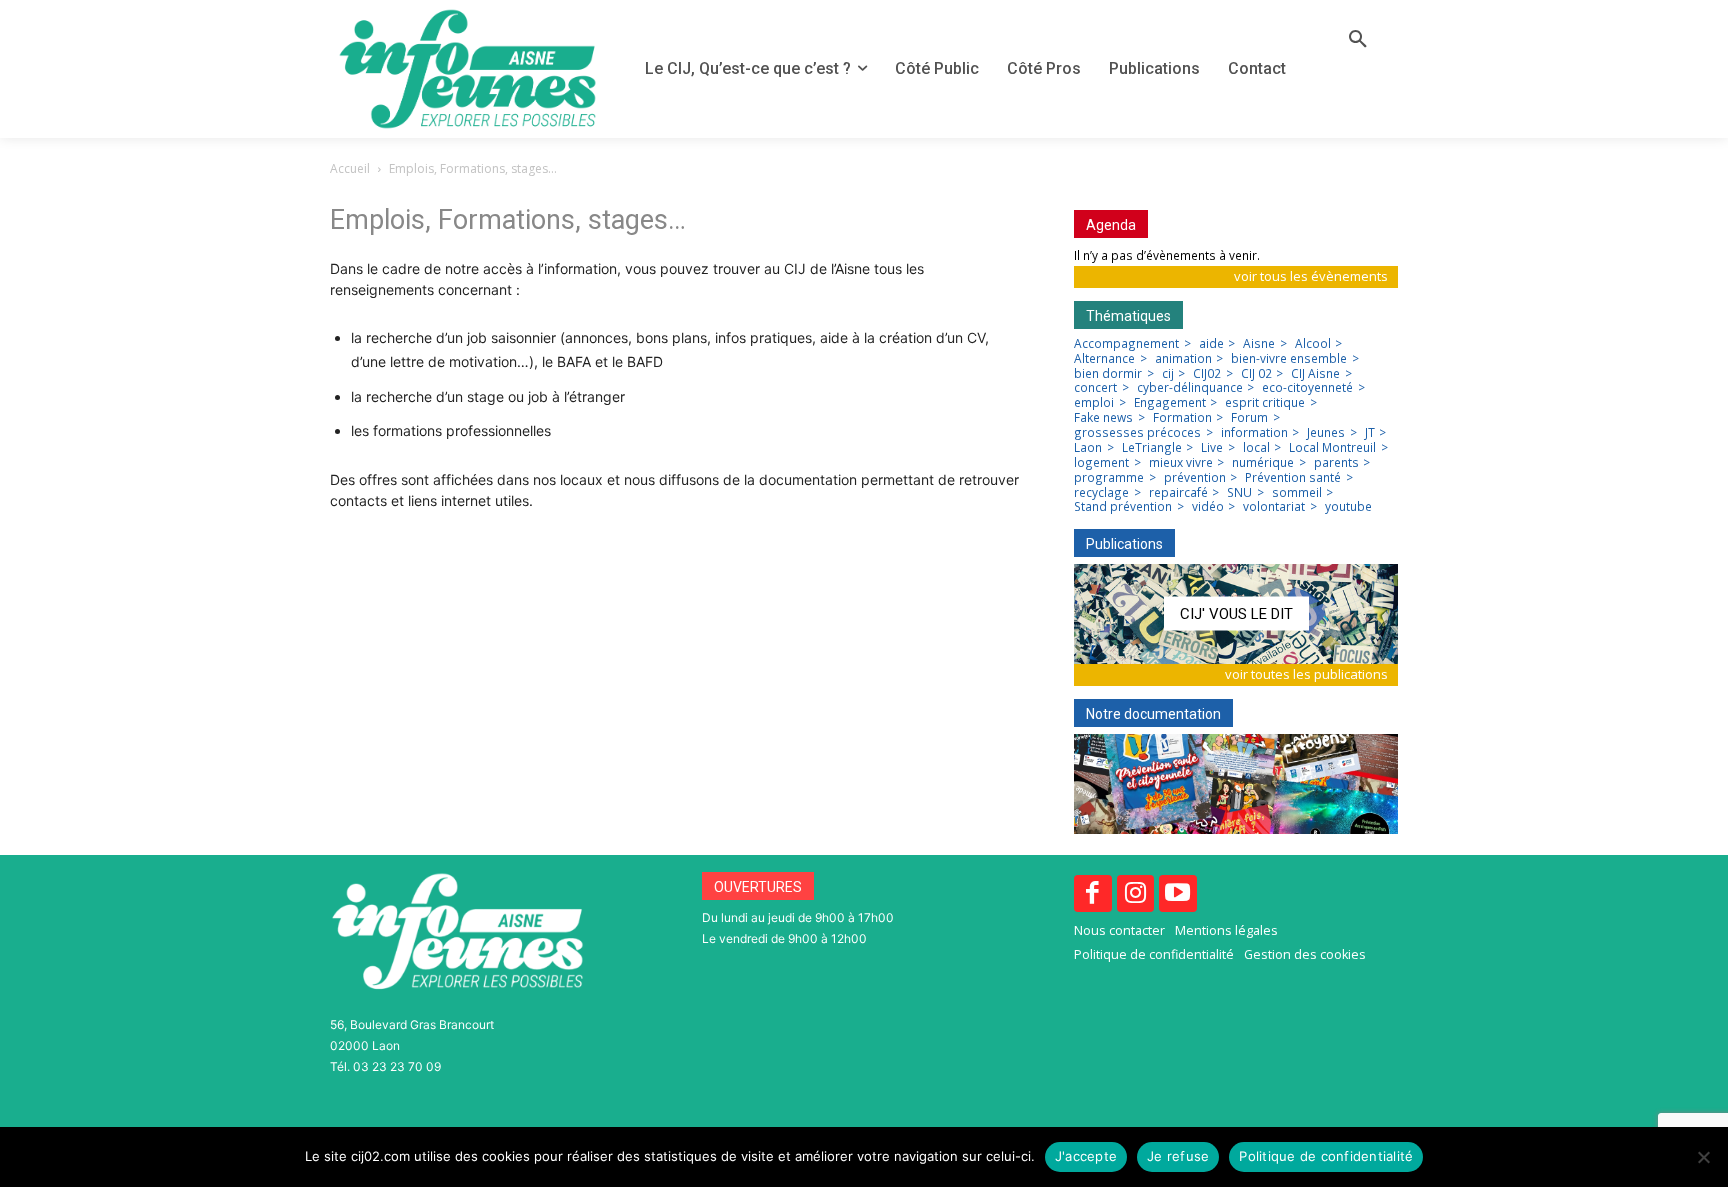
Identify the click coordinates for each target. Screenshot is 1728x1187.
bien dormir (1108, 374)
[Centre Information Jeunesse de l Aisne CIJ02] (467, 69)
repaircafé (1178, 493)
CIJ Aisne (1315, 374)
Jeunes (1326, 433)
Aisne (1259, 344)
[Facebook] (1093, 894)
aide (1211, 344)
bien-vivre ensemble (1289, 359)
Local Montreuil (1332, 448)
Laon (1088, 448)
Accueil (350, 168)
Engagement (1170, 403)
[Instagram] (1136, 894)
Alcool (1313, 344)
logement (1101, 463)
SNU (1239, 493)
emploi (1094, 403)
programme (1109, 478)
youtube (1348, 507)
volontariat (1274, 507)
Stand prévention (1123, 507)
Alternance (1104, 359)
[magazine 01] (1236, 614)
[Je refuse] (1703, 1157)
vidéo (1208, 507)
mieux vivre (1181, 463)
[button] (1358, 40)
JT (1370, 433)
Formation (1182, 418)
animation (1183, 359)
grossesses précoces (1137, 433)
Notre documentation (1153, 714)
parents (1336, 463)
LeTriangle (1152, 448)
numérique (1263, 463)
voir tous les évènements (1311, 276)
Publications (1124, 544)
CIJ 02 (1256, 374)
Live (1212, 448)
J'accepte (1086, 1156)
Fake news (1103, 418)
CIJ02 (1207, 374)
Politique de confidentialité (1326, 1156)
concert (1095, 388)
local (1256, 448)
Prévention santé (1293, 478)
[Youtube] (1178, 894)
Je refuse (1178, 1156)
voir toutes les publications (1306, 674)
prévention (1195, 478)
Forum (1249, 418)
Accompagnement (1126, 344)
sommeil (1297, 493)
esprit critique (1265, 403)
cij (1168, 374)
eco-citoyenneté (1307, 388)
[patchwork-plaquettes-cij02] (1236, 784)
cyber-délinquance (1190, 388)
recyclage (1101, 493)
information (1254, 433)
